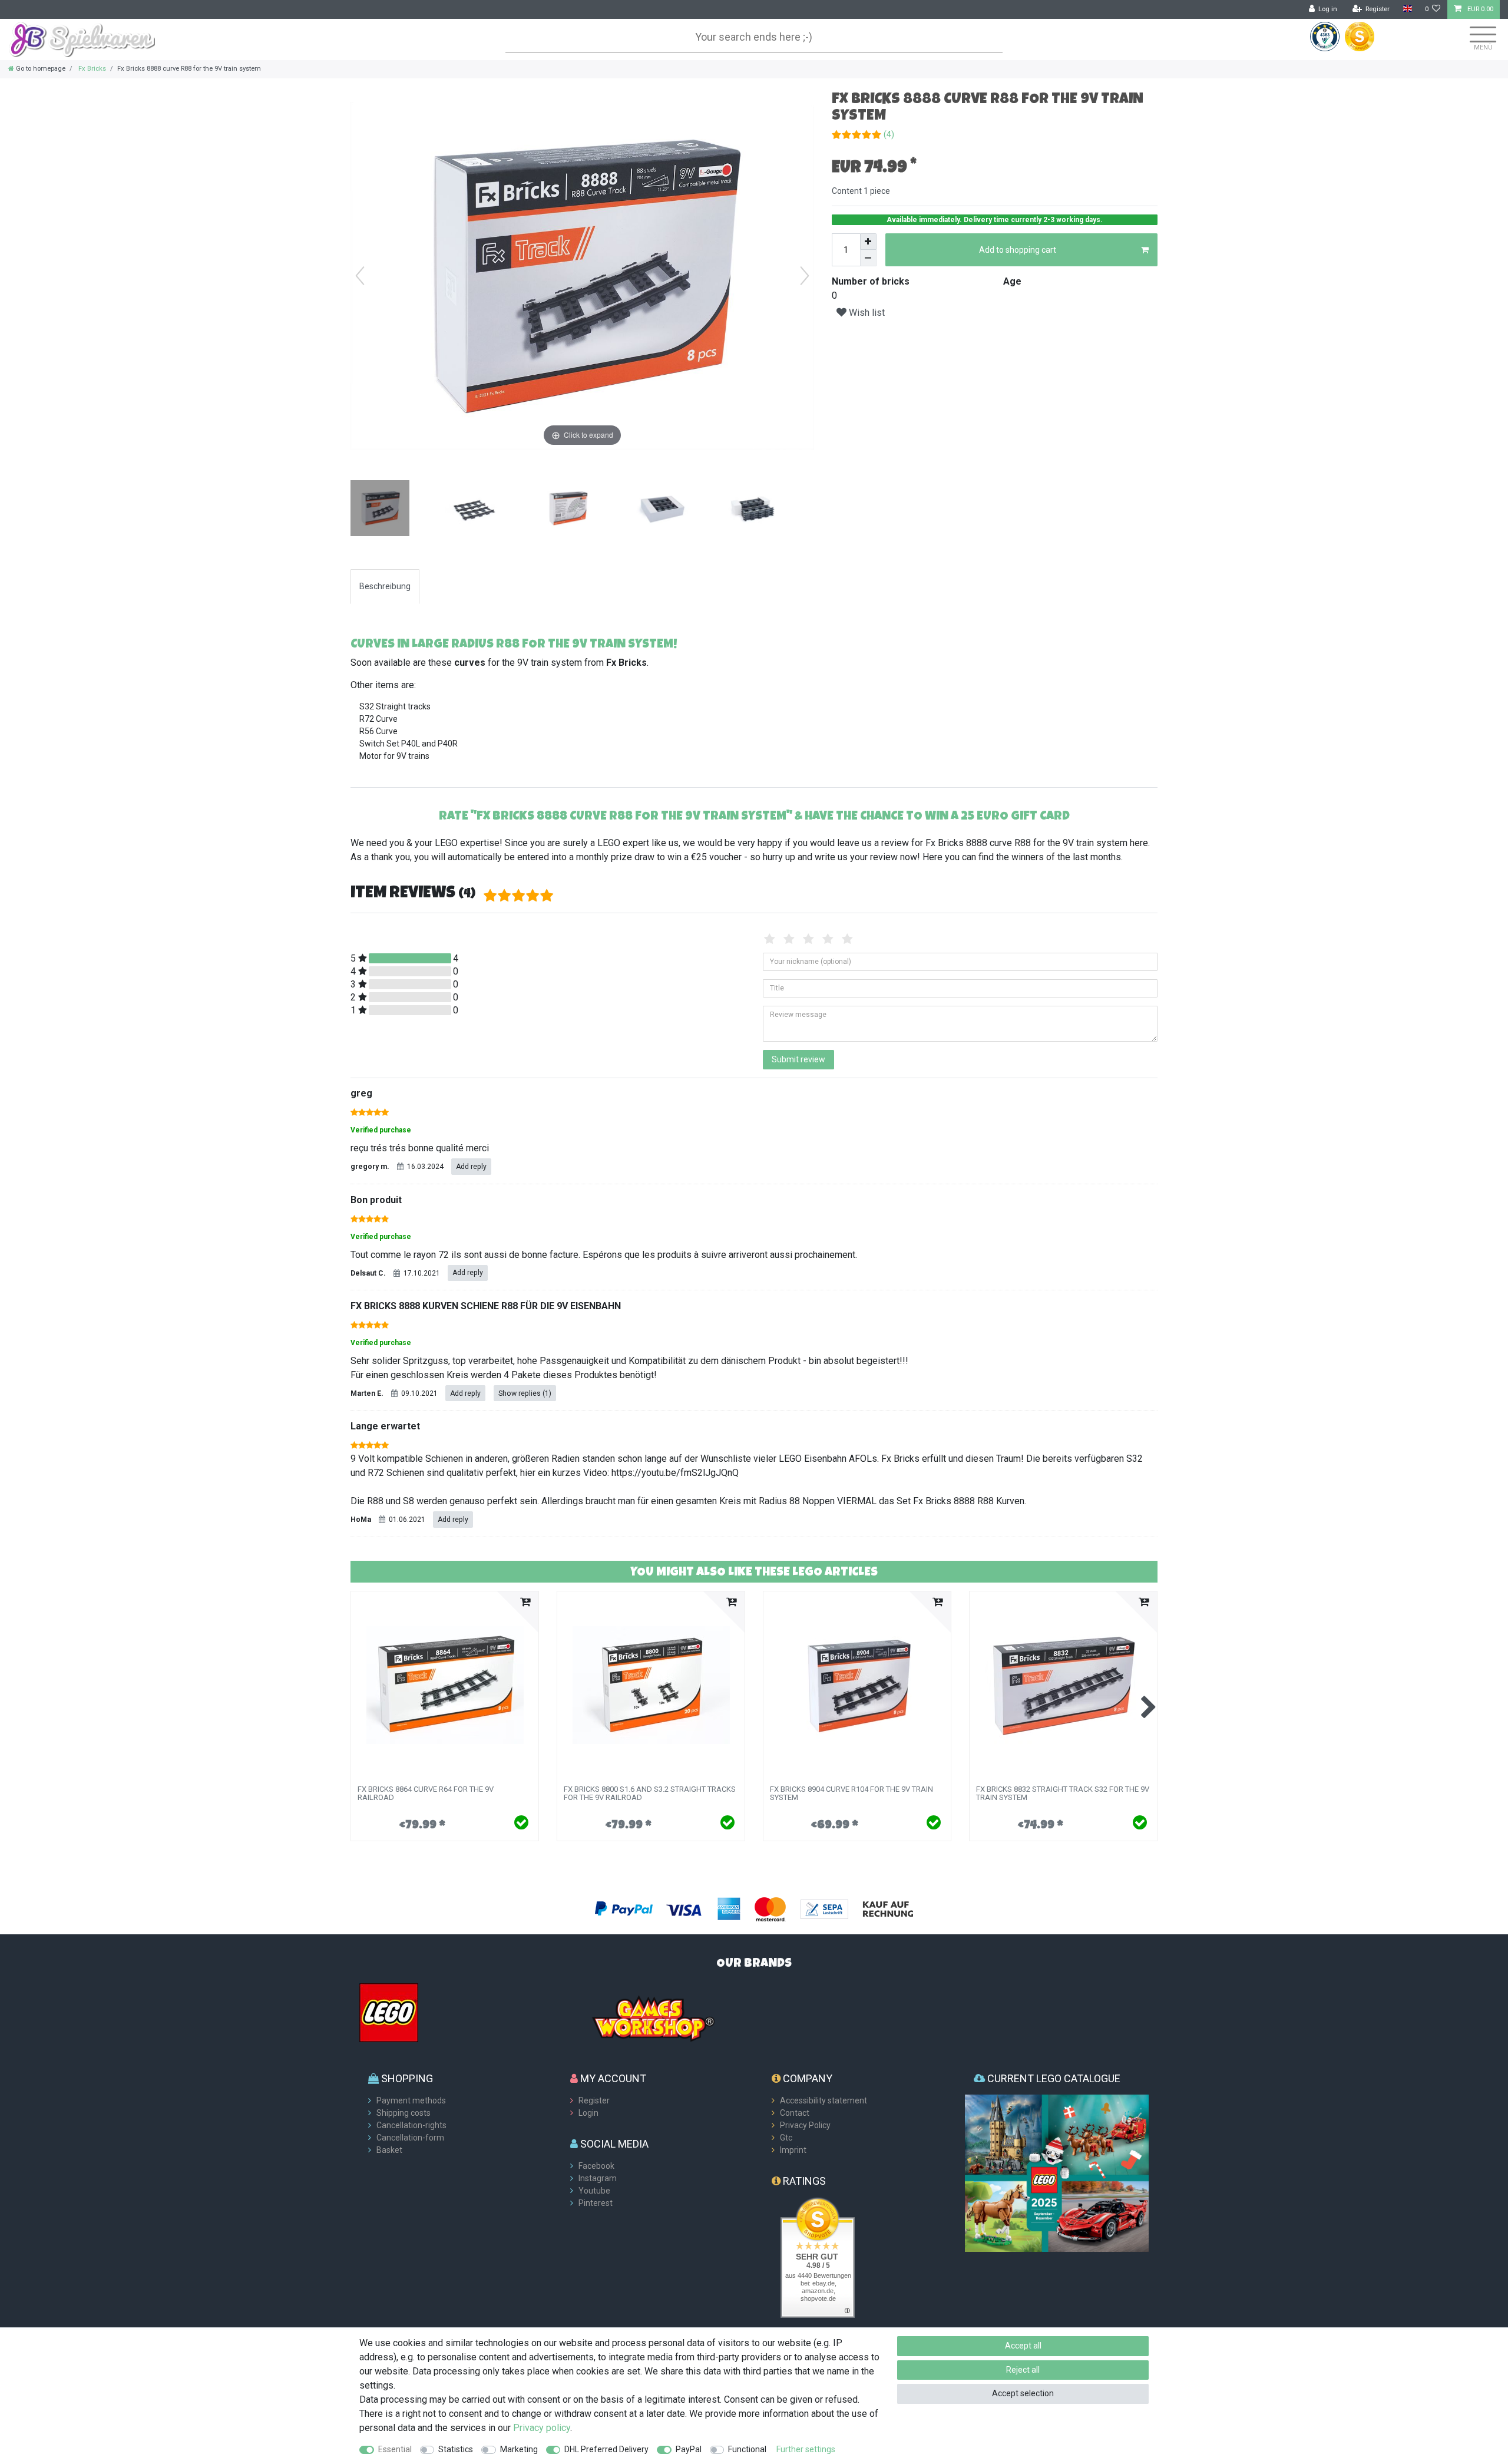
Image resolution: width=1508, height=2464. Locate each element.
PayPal (689, 2449)
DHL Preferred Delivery (606, 2449)
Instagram (598, 2178)
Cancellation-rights (411, 2125)
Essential (395, 2449)
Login (588, 2113)
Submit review (798, 1059)
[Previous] (360, 276)
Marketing (519, 2449)
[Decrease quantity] (868, 258)
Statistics (456, 2449)
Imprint (793, 2150)
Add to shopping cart (1018, 250)
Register (594, 2100)
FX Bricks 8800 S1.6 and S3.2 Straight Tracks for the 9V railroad (650, 1793)
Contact (795, 2113)
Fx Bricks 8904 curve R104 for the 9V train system (851, 1793)
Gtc (786, 2138)
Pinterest (596, 2203)
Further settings (806, 2449)
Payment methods (411, 2100)
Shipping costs (404, 2113)
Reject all (1023, 2370)
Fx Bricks (91, 69)
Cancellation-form (410, 2138)
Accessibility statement (824, 2100)
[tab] (385, 587)
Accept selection (1023, 2393)
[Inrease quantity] (868, 242)
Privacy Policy (805, 2125)
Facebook (596, 2166)
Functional (747, 2449)
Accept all (1023, 2346)
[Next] (805, 276)
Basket (389, 2150)
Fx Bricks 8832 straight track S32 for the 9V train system (1063, 1793)
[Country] (1407, 9)
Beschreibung (385, 586)
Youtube (594, 2191)
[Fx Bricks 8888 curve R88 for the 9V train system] (380, 510)
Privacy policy (542, 2428)
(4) (889, 134)
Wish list (866, 313)
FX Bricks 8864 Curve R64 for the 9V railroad (426, 1793)
